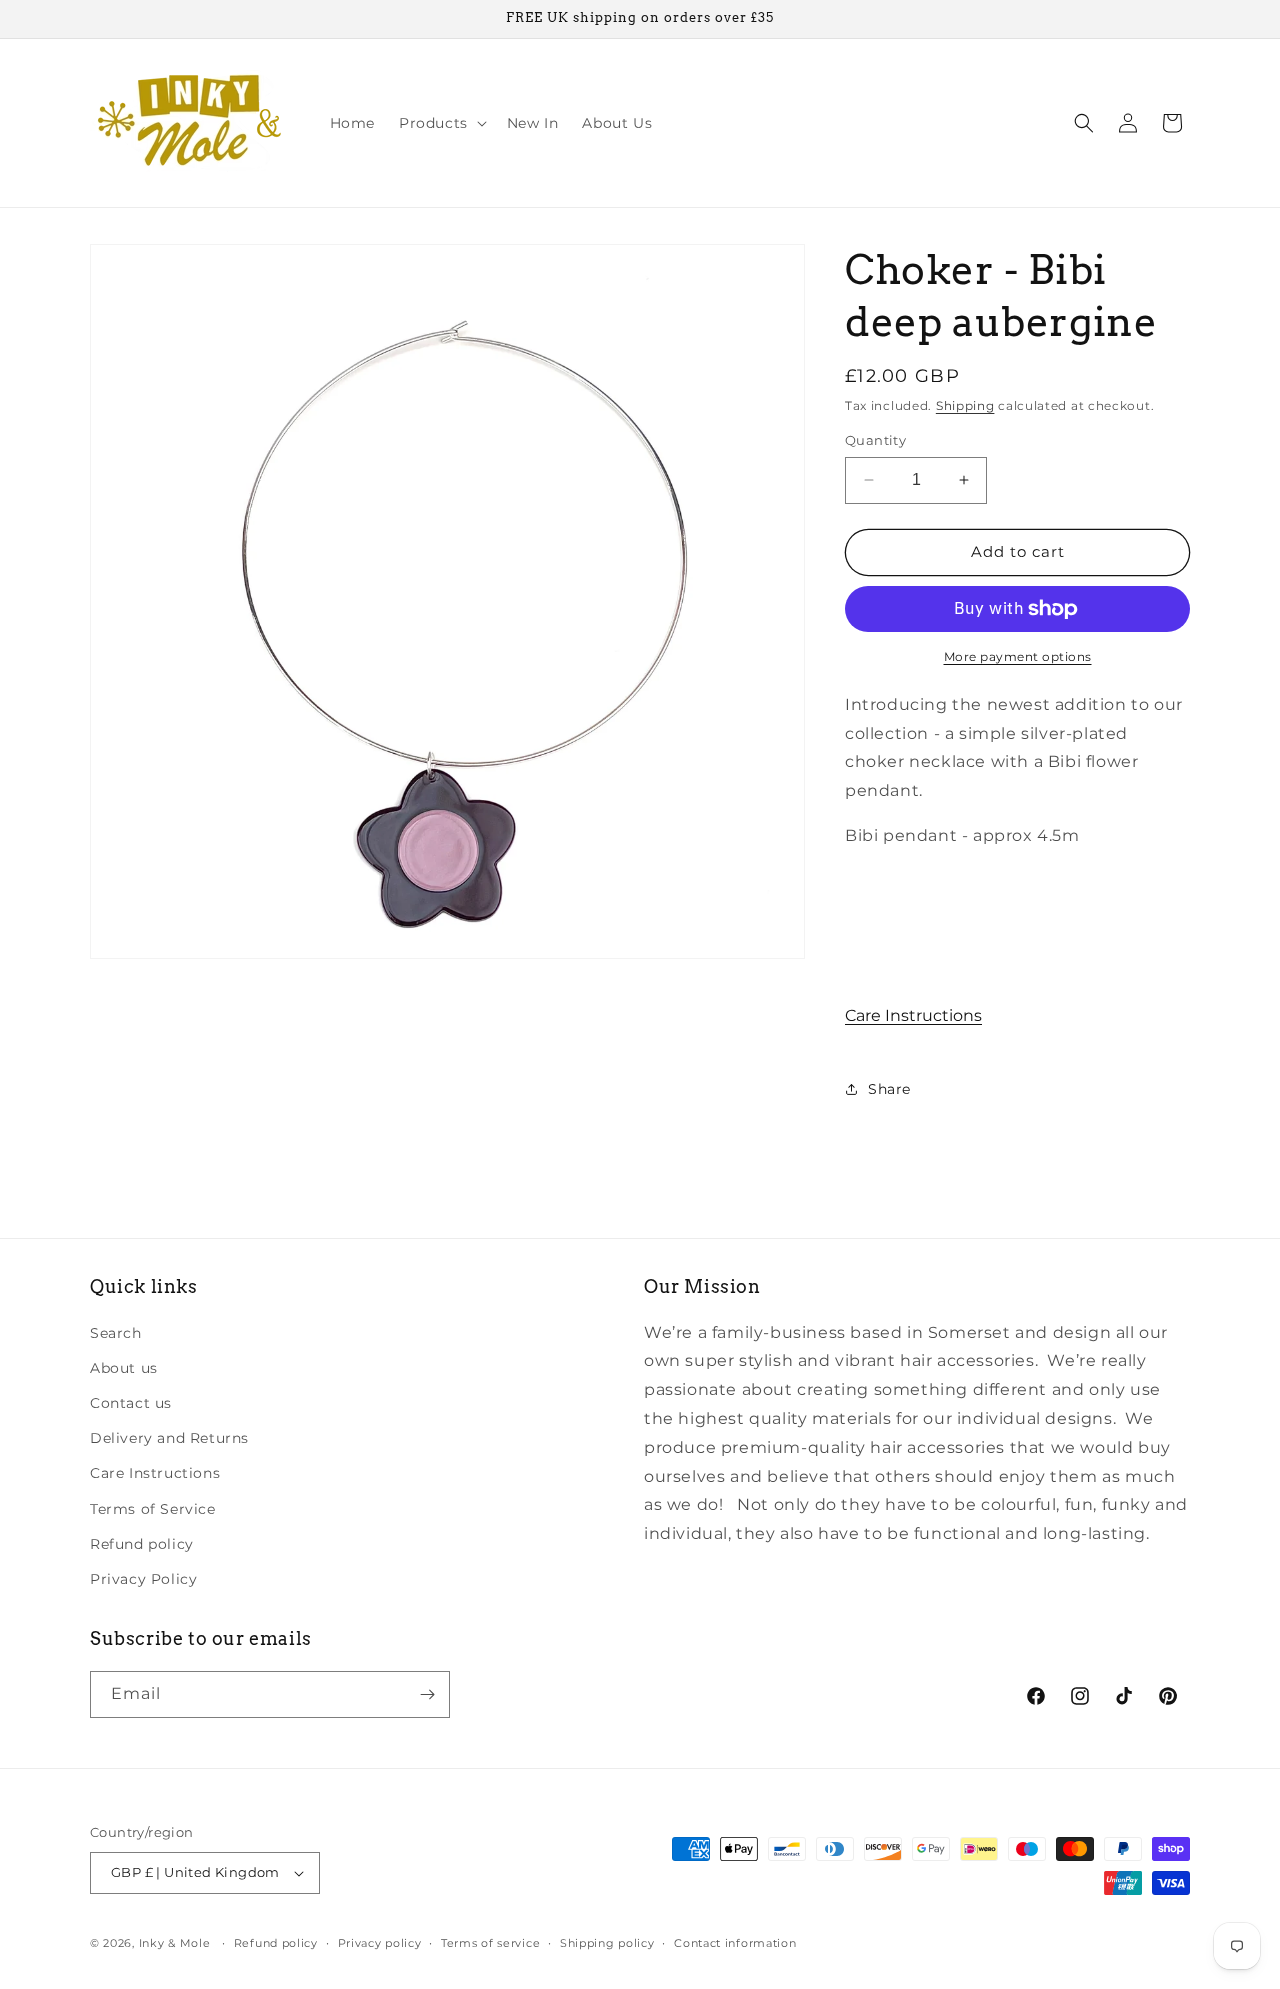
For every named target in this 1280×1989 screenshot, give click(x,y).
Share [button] (889, 1089)
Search (116, 1333)
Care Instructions (913, 1015)
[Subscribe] (427, 1694)
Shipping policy (607, 1943)
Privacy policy (380, 1943)
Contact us (131, 1403)
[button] (441, 123)
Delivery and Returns (169, 1438)
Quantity (875, 440)
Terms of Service (153, 1509)
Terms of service (490, 1943)
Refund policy (142, 1544)
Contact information (735, 1943)
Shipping (965, 405)
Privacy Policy (143, 1579)
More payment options (1018, 656)
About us (124, 1368)
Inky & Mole (175, 1943)
